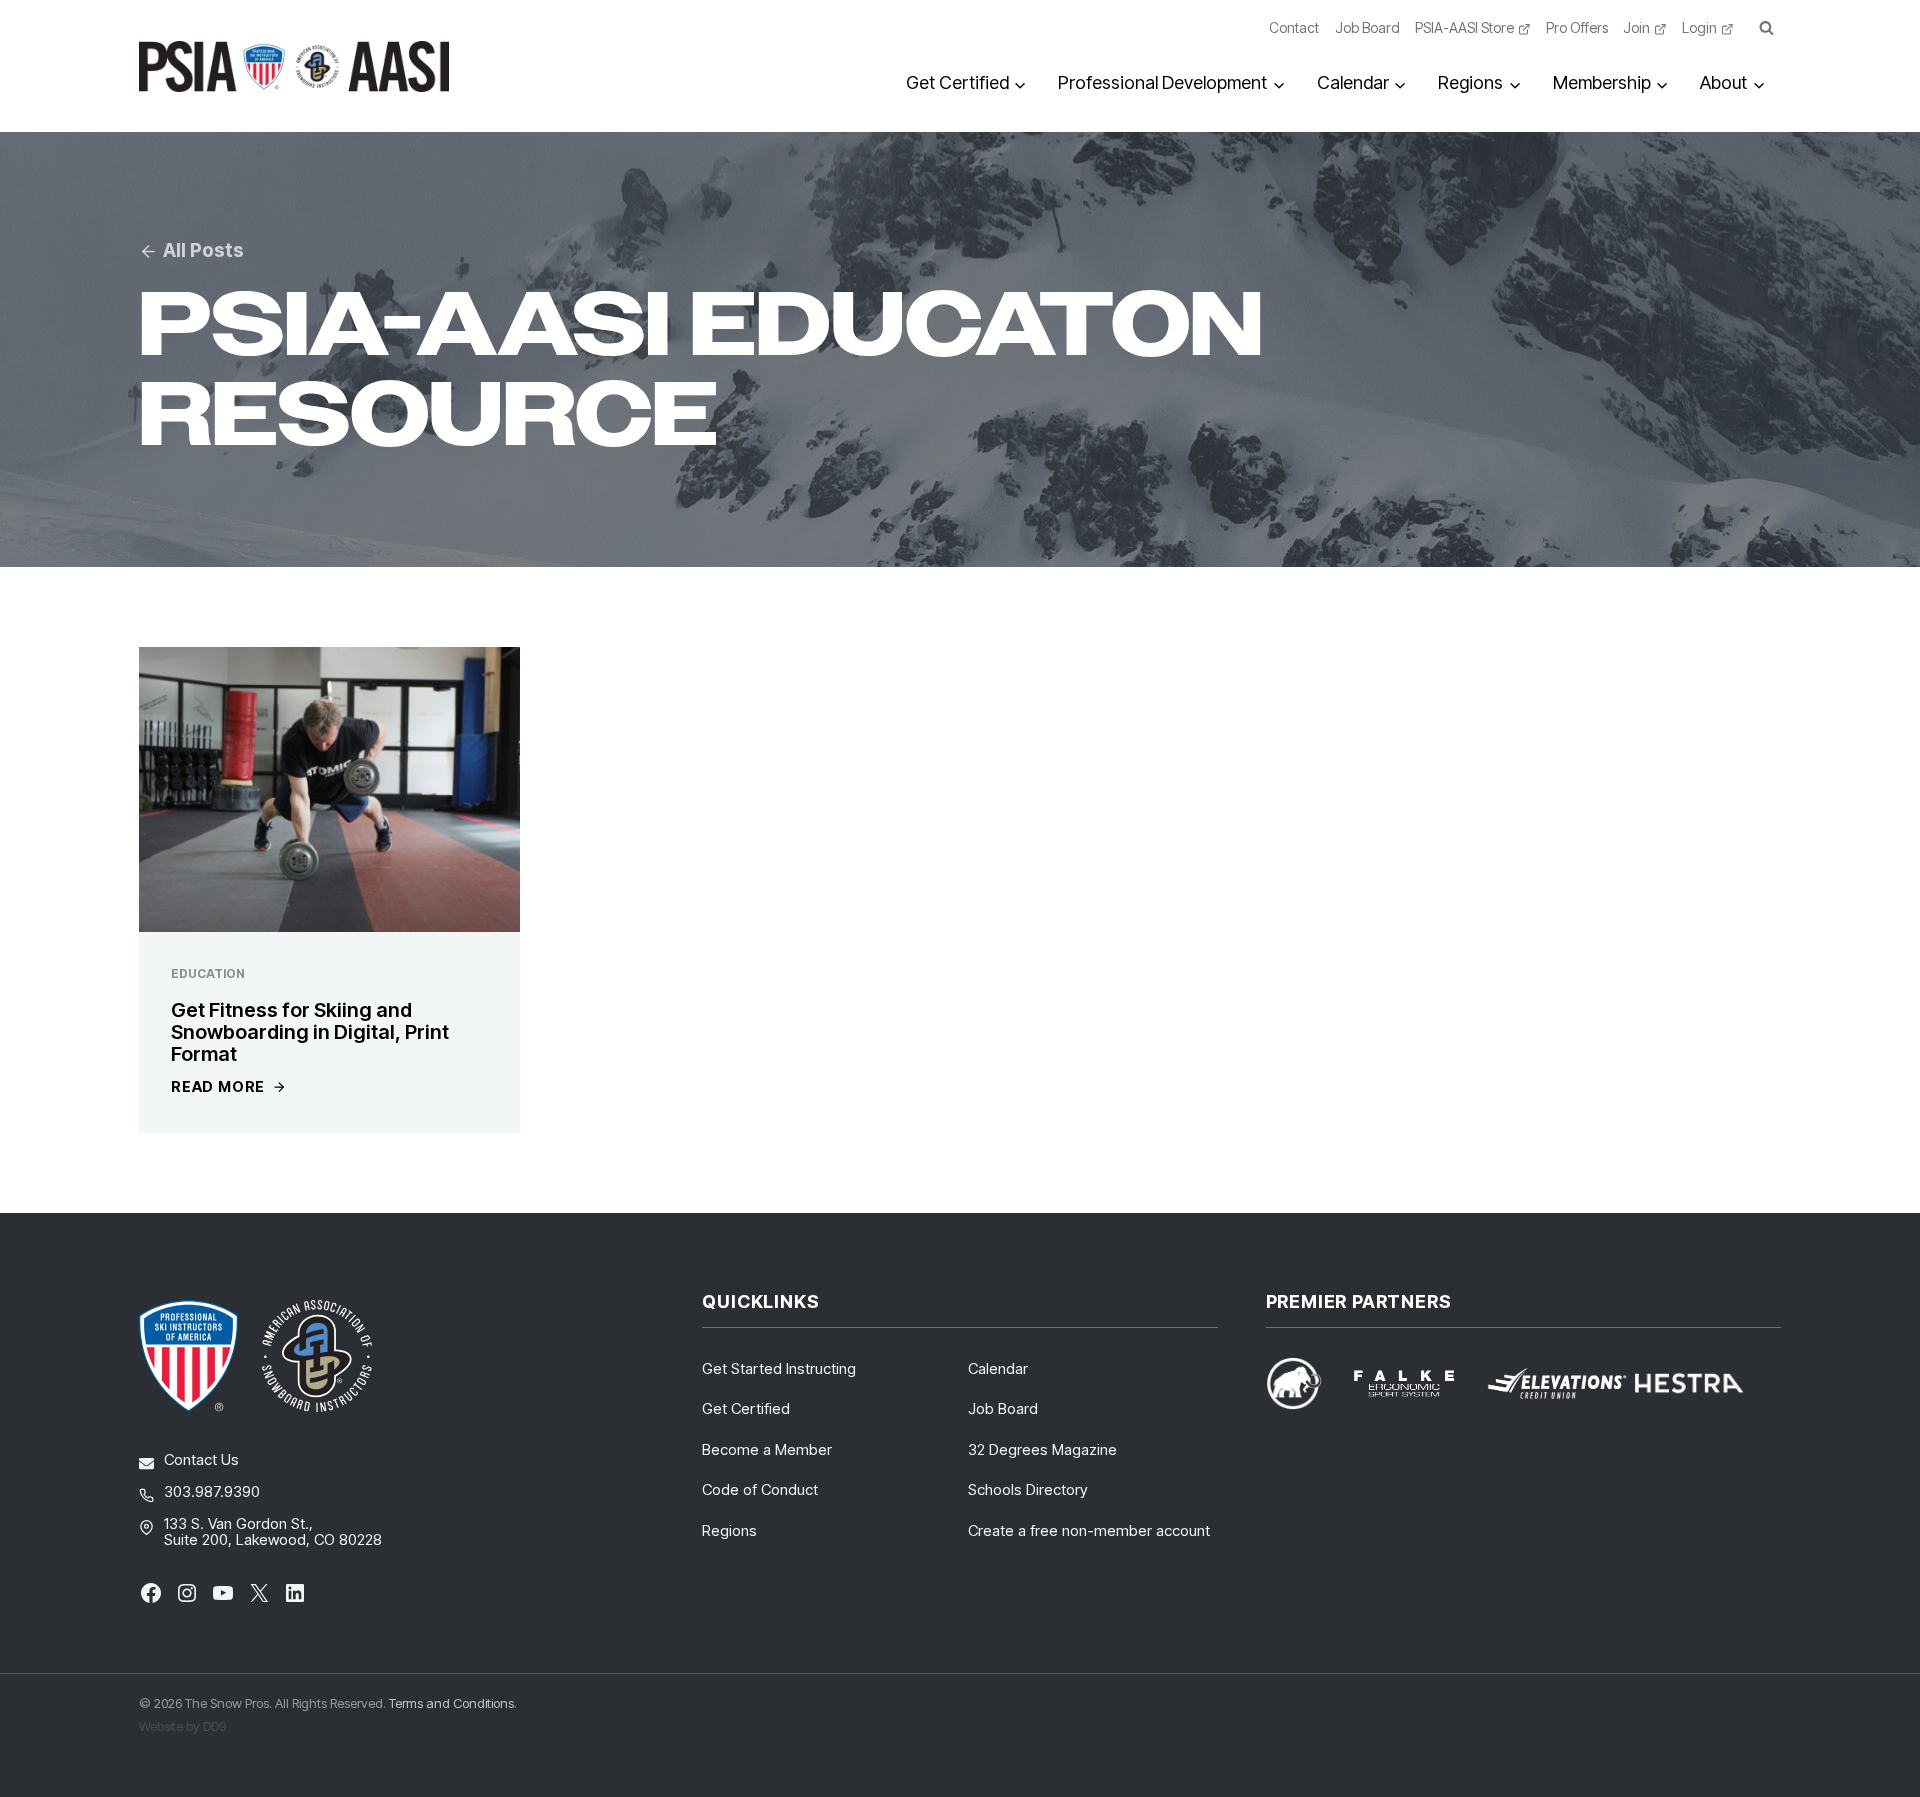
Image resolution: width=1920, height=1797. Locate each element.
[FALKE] (1416, 1383)
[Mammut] (1306, 1383)
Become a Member (767, 1449)
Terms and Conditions (451, 1703)
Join (1636, 27)
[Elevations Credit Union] (1557, 1383)
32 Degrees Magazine (1042, 1449)
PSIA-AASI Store (1464, 27)
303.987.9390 (212, 1491)
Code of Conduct (760, 1489)
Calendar (998, 1368)
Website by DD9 (182, 1726)
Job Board (1367, 27)
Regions (729, 1530)
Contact (1294, 27)
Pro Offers (1577, 27)
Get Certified (746, 1408)
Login (1699, 27)
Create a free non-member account (1089, 1530)
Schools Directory (1028, 1489)
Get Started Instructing (779, 1368)
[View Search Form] (1766, 28)
